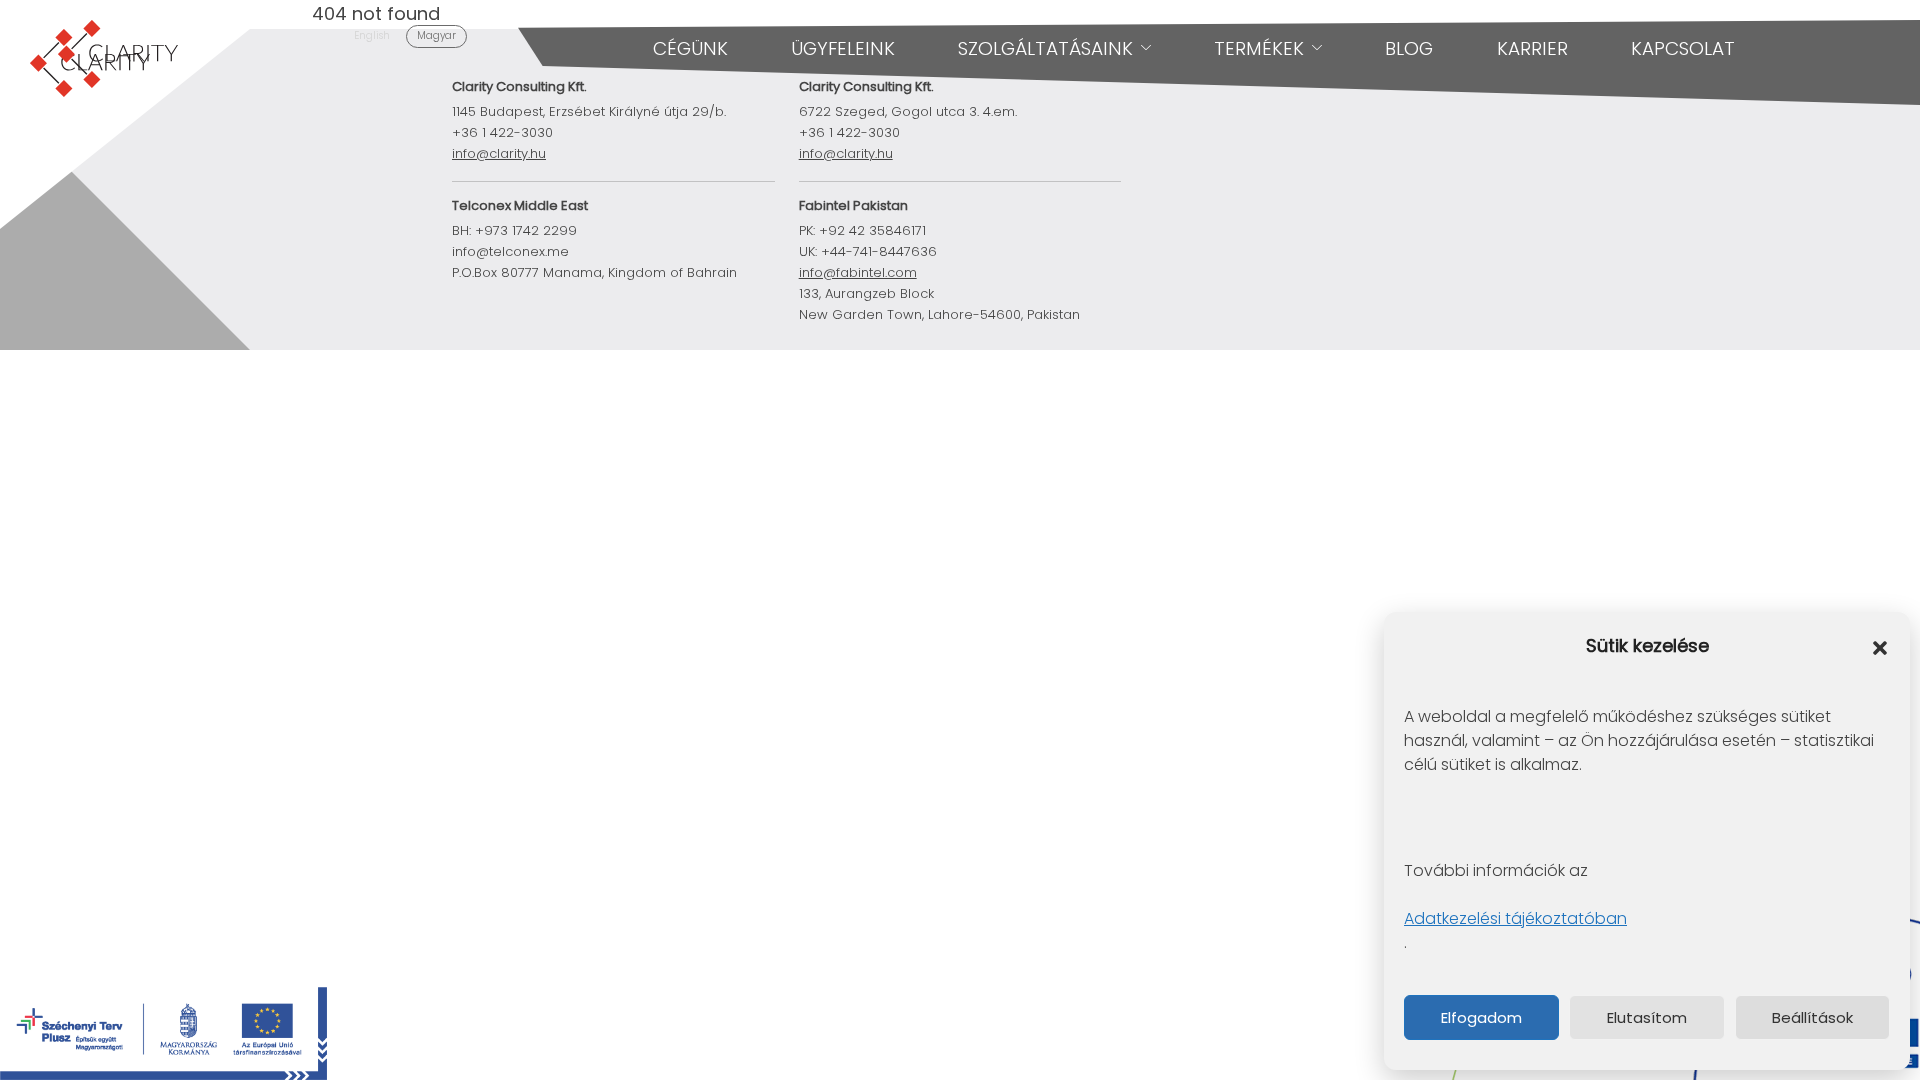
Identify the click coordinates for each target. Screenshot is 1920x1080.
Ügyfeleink (843, 48)
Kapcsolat (1683, 48)
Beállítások (1812, 1017)
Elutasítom (1647, 1017)
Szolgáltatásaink (1045, 48)
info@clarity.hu (499, 153)
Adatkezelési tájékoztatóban (1515, 918)
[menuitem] (372, 36)
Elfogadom (1481, 1017)
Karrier (1532, 48)
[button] (1880, 647)
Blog (1409, 48)
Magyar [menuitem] (436, 35)
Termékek (1259, 48)
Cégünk (690, 48)
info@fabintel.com (858, 272)
